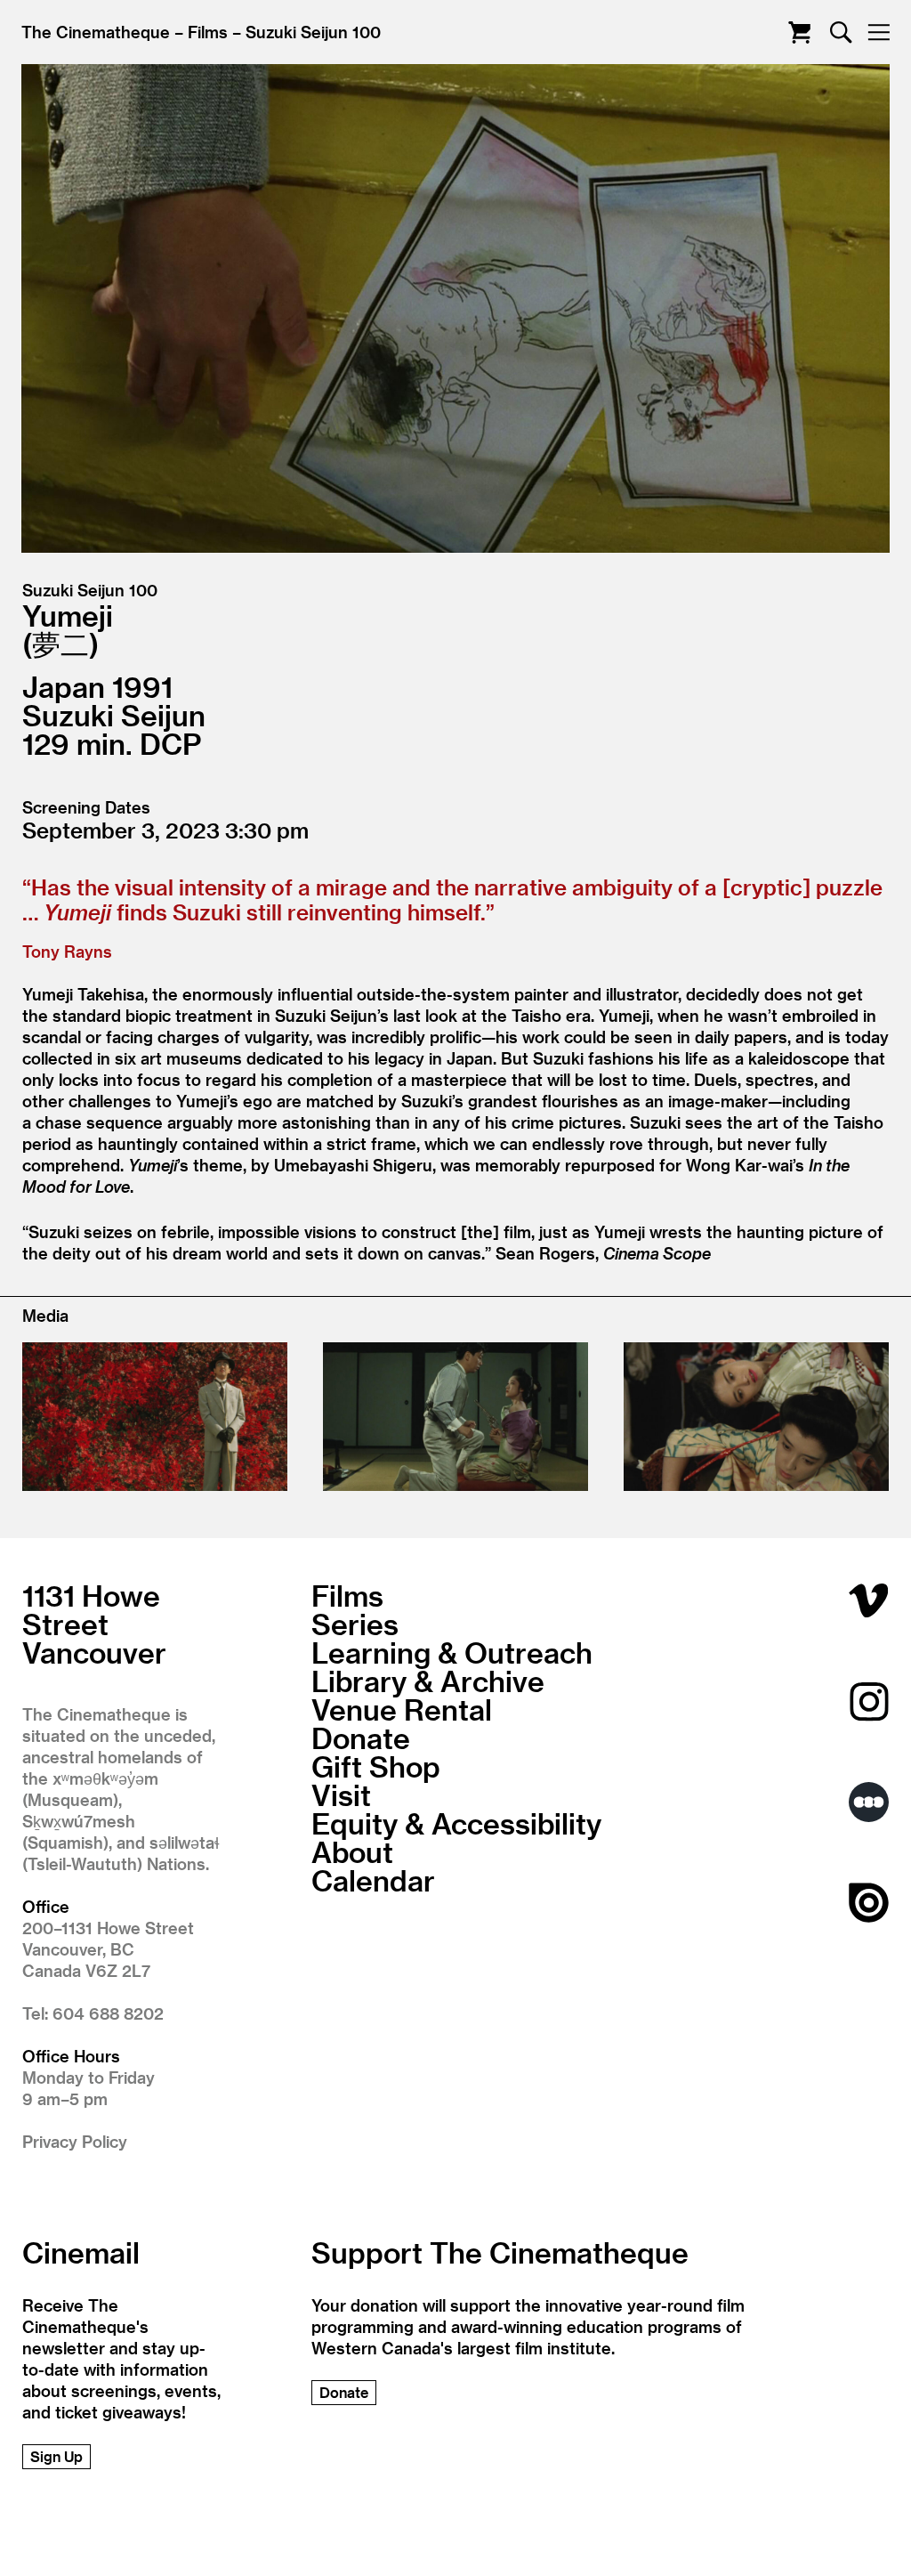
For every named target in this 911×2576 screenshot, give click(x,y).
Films (208, 32)
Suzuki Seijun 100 (313, 32)
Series (355, 1624)
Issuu (869, 1903)
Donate (361, 1738)
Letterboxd (869, 1802)
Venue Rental (402, 1709)
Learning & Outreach (452, 1652)
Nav (879, 32)
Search (841, 32)
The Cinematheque (96, 32)
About (352, 1851)
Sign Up (56, 2456)
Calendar (373, 1880)
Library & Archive (428, 1681)
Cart (799, 32)
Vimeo (869, 1601)
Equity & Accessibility (456, 1823)
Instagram (869, 1701)
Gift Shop (376, 1766)
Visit (341, 1794)
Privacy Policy (75, 2141)
